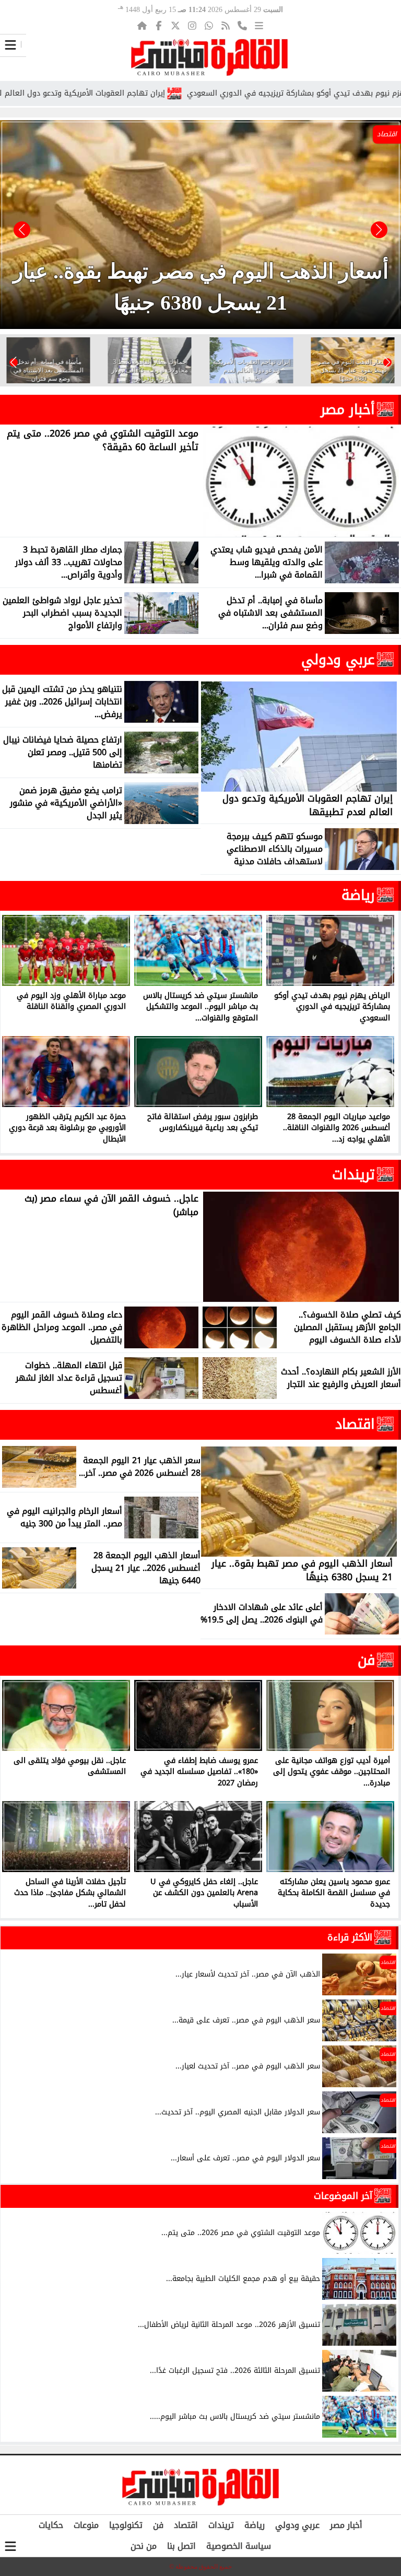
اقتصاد (355, 1424)
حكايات (51, 2525)
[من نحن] (242, 26)
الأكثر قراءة (350, 1937)
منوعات (86, 2525)
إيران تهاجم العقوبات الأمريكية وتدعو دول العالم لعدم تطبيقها (140, 93)
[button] (22, 230)
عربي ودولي (338, 660)
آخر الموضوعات (343, 2196)
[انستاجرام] (192, 26)
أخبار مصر (348, 409)
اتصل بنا (181, 2546)
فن (366, 1660)
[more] (259, 26)
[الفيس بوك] (159, 26)
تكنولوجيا (126, 2525)
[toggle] (10, 45)
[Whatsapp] (209, 26)
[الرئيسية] (142, 26)
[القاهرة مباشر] (209, 57)
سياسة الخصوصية (239, 2546)
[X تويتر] (175, 26)
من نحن (144, 2546)
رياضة (358, 895)
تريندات (353, 1174)
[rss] (226, 26)
